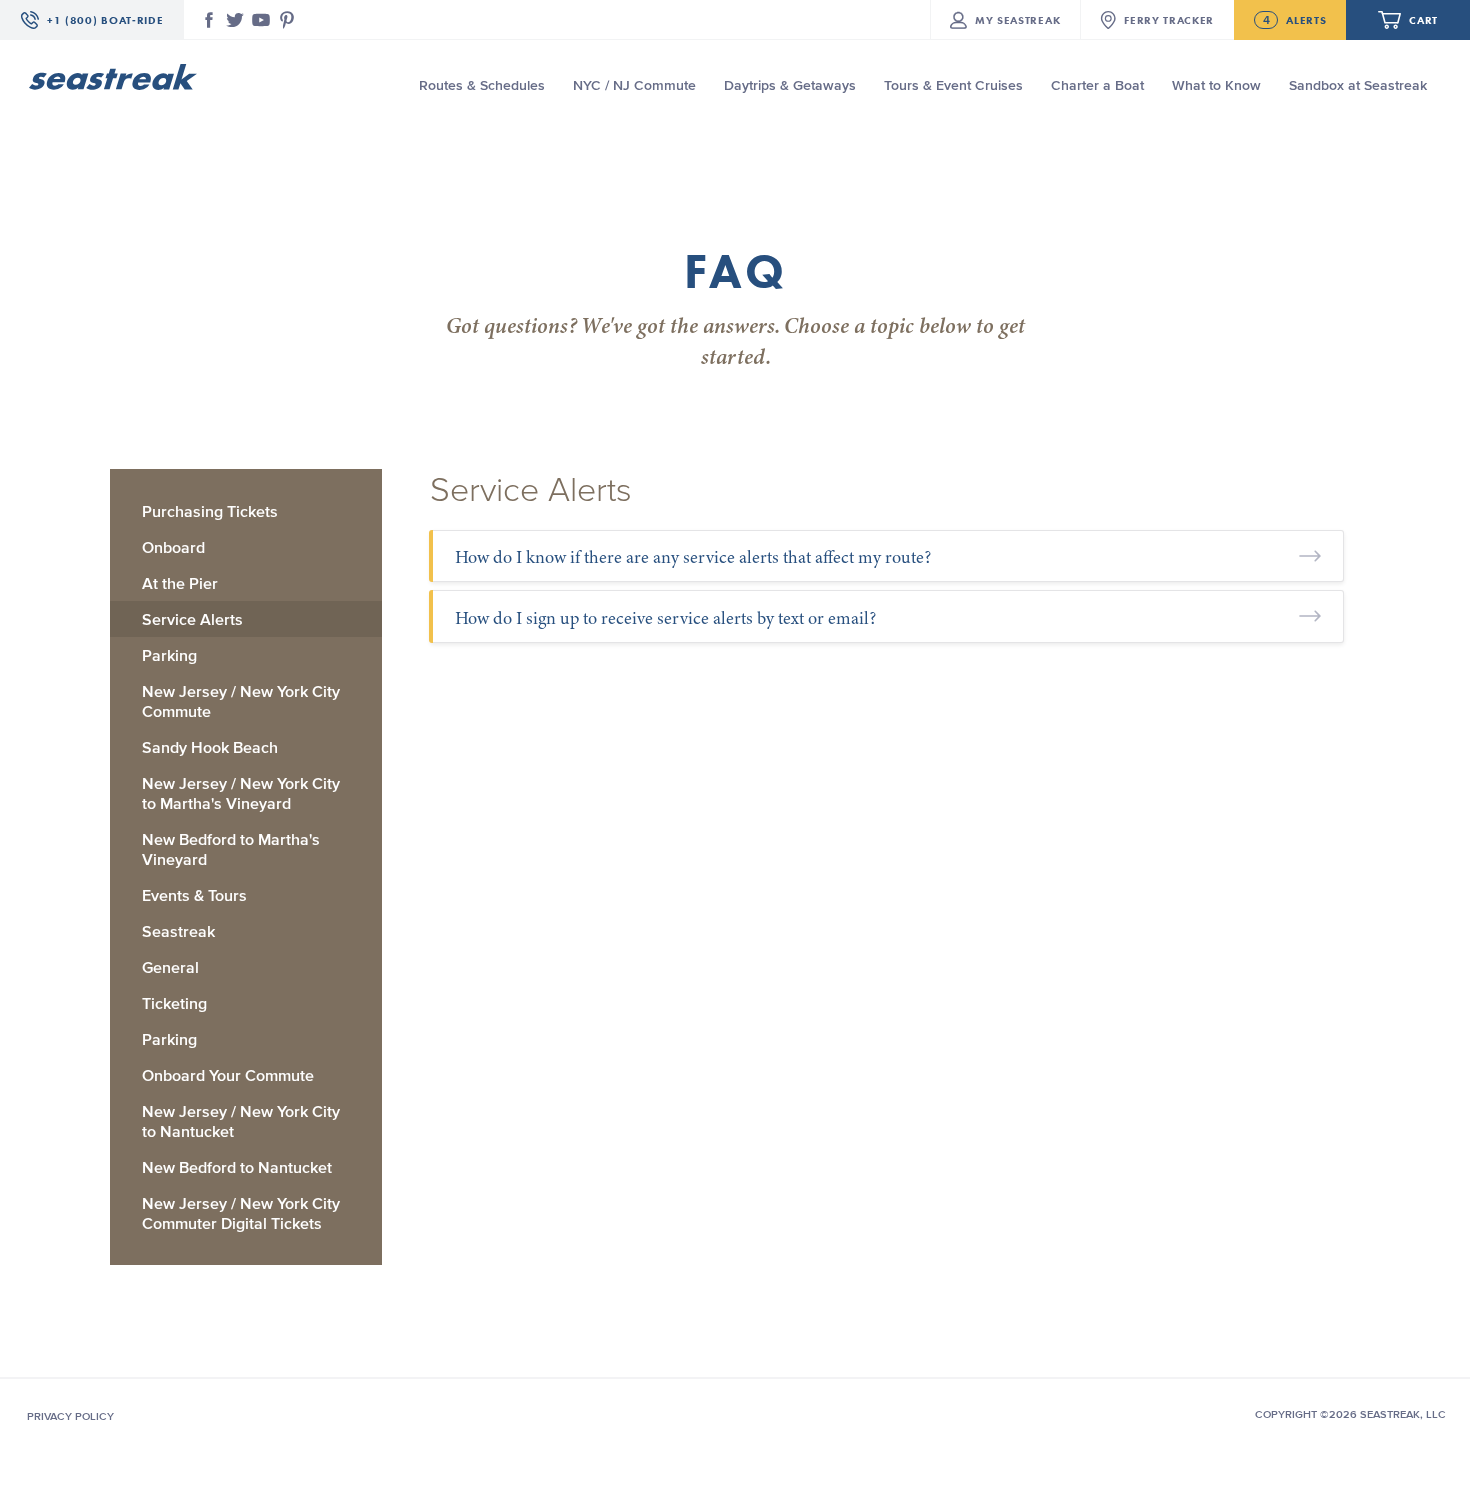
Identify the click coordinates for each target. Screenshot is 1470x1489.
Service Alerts (192, 619)
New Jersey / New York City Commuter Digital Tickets (241, 1213)
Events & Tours (194, 895)
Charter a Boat (1097, 85)
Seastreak (178, 931)
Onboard (173, 547)
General (170, 967)
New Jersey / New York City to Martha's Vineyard (241, 793)
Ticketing (174, 1003)
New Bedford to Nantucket (237, 1167)
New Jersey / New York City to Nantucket (241, 1121)
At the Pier (180, 583)
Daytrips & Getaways (790, 85)
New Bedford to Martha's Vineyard (231, 849)
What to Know (1216, 85)
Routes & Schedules (482, 85)
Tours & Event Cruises (953, 85)
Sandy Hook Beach (210, 747)
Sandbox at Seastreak (1358, 85)
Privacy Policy (70, 1416)
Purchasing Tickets (210, 511)
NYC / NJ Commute (634, 85)
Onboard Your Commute (228, 1075)
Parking (169, 655)
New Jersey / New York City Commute (241, 701)
